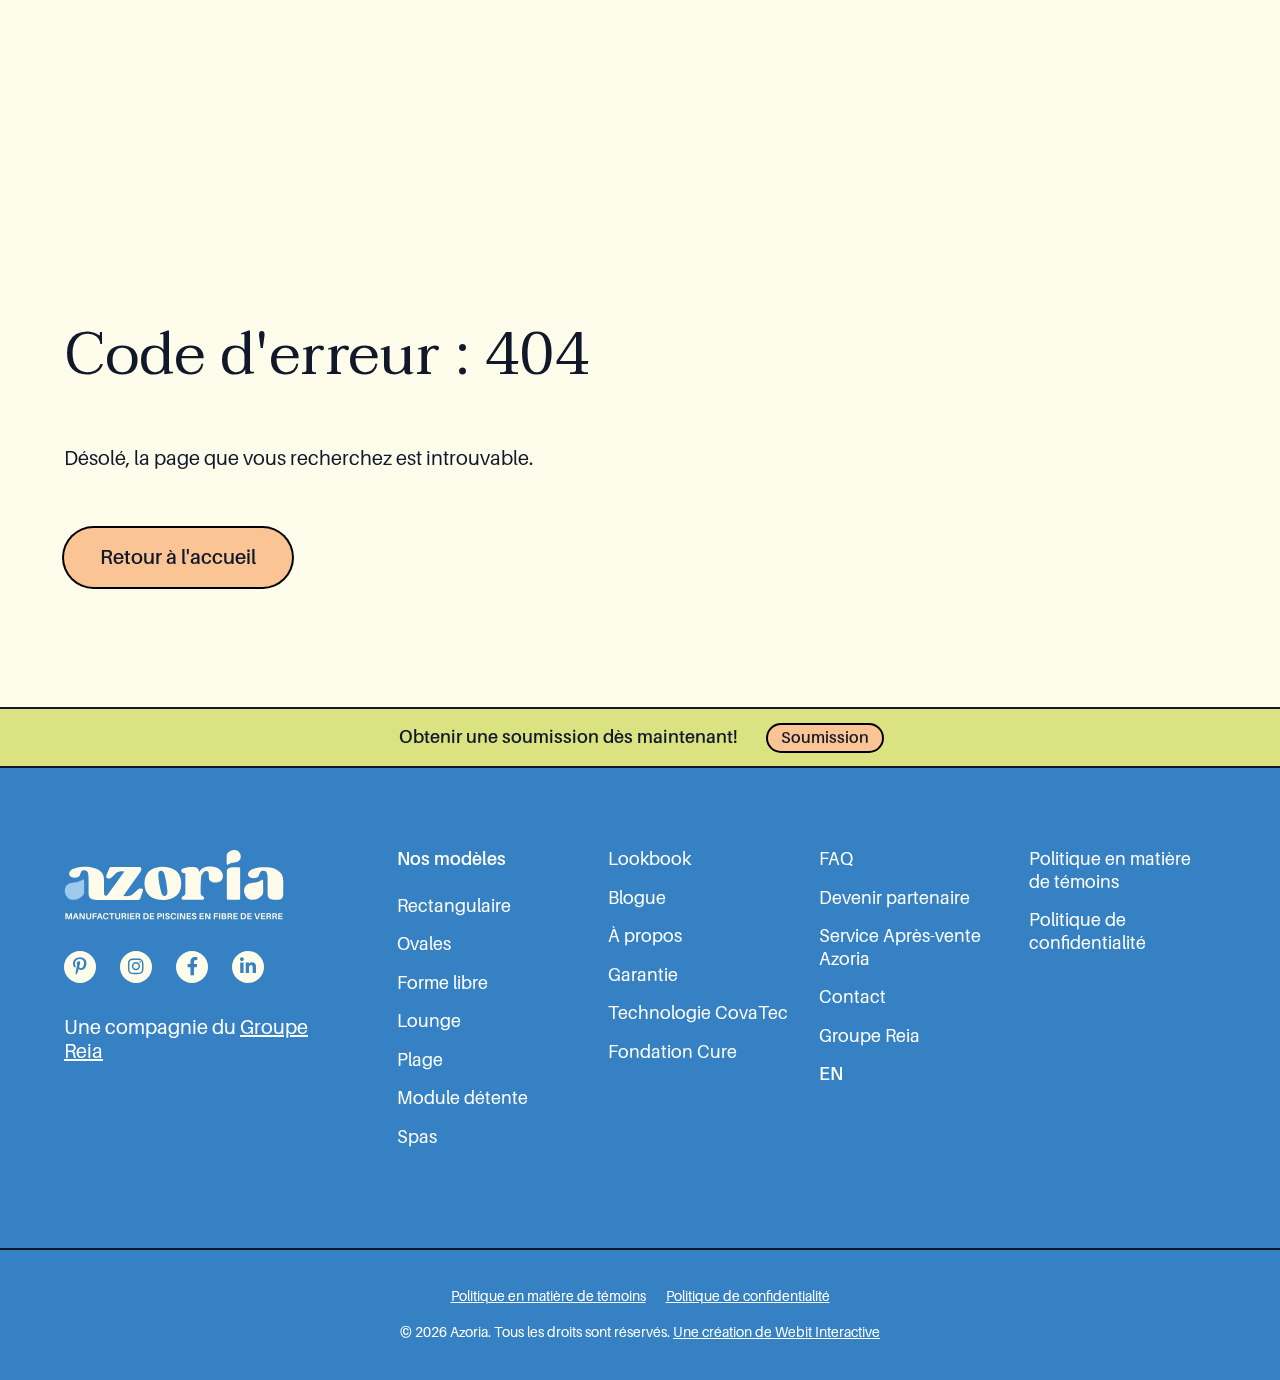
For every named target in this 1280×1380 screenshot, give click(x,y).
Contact (852, 997)
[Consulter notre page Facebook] (192, 967)
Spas (417, 1137)
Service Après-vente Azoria (900, 947)
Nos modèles (451, 859)
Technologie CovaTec (698, 1013)
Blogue (637, 898)
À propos (645, 936)
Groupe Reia (869, 1036)
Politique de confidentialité (1087, 931)
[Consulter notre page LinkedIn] (248, 967)
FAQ (836, 859)
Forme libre (442, 983)
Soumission (825, 738)
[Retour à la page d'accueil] (174, 884)
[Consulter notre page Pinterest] (80, 967)
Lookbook (649, 859)
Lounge (429, 1021)
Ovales (424, 944)
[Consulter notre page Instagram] (136, 967)
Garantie (643, 975)
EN (831, 1074)
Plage (420, 1060)
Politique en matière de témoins (1110, 870)
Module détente (462, 1098)
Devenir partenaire (894, 898)
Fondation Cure (672, 1052)
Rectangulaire (454, 906)
